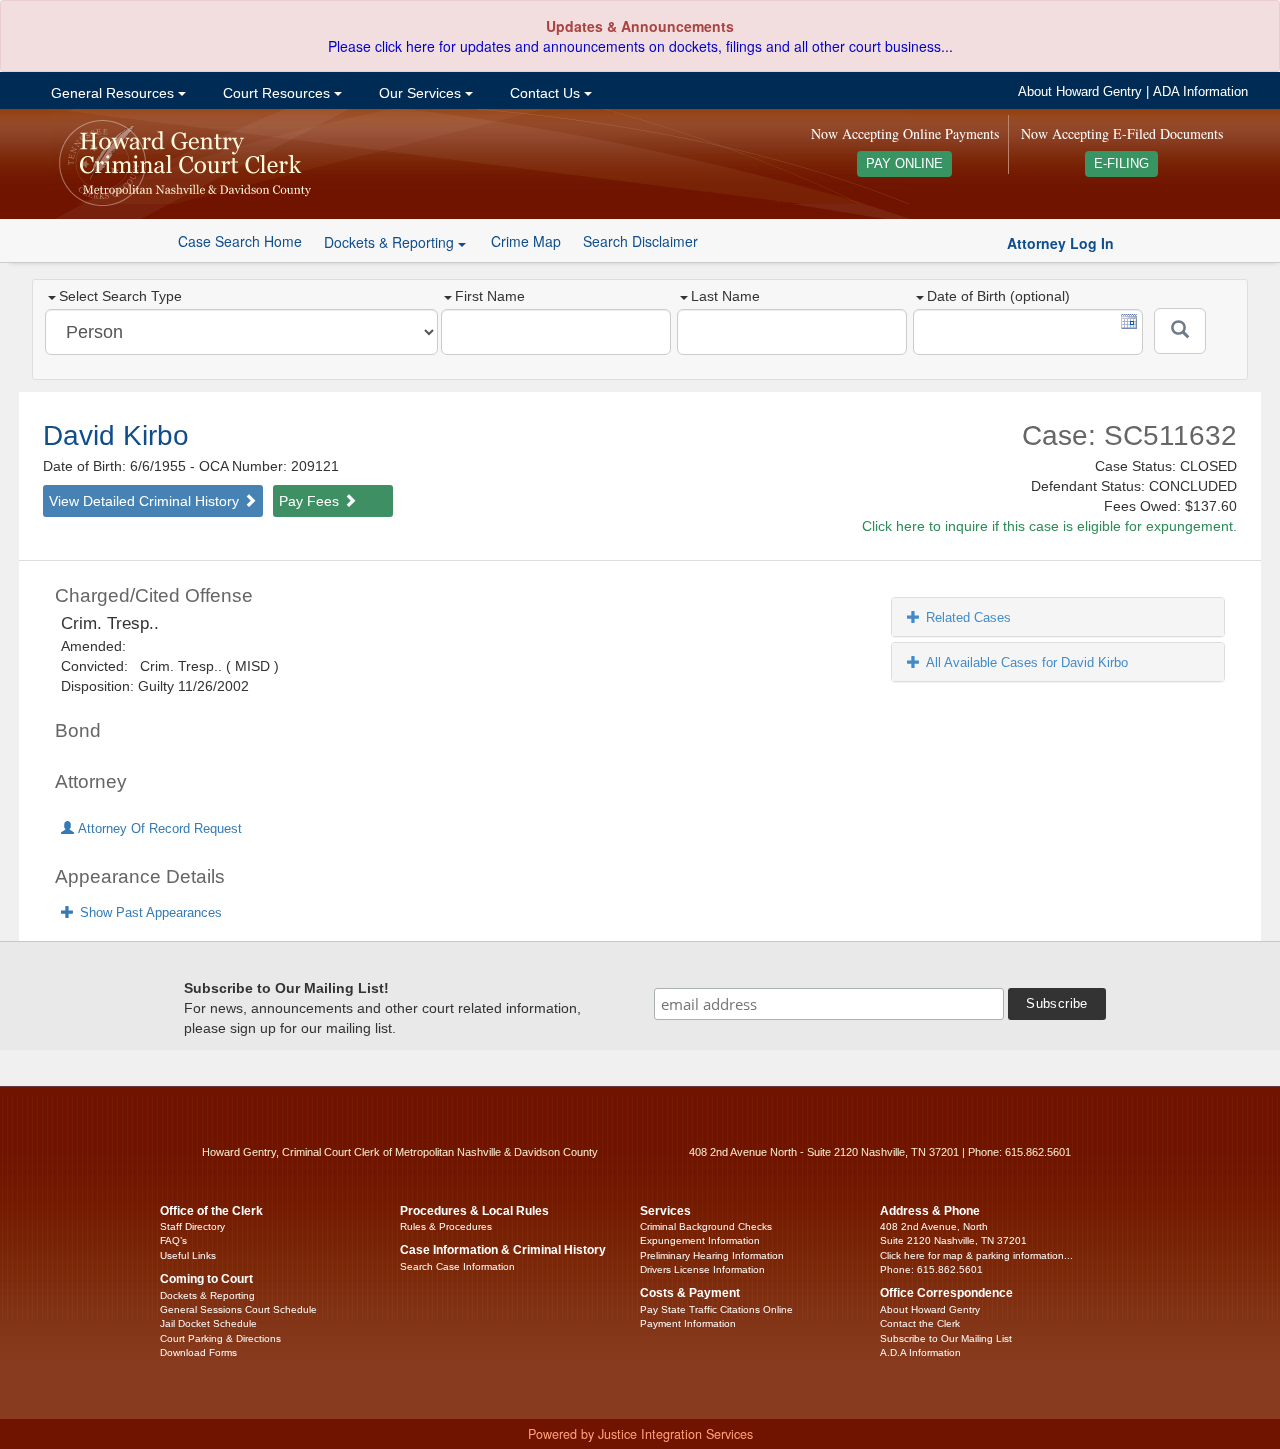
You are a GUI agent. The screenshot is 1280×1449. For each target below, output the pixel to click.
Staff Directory (192, 1226)
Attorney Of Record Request (158, 829)
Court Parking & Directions (220, 1338)
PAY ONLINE (904, 164)
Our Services (420, 93)
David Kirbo (116, 435)
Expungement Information (700, 1240)
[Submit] (1180, 331)
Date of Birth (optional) (998, 296)
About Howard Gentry (1080, 92)
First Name (490, 296)
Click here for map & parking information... (976, 1255)
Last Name (725, 296)
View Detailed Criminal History (146, 501)
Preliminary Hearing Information (712, 1255)
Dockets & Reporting (207, 1295)
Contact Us (545, 93)
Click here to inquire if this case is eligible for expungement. (1049, 526)
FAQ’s (173, 1240)
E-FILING (1121, 164)
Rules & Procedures (446, 1226)
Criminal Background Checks (706, 1226)
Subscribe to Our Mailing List (946, 1338)
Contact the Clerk (920, 1323)
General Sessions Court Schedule (238, 1309)
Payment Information (688, 1323)
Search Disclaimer (640, 241)
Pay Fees (311, 501)
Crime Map (526, 241)
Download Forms (198, 1352)
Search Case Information (457, 1266)
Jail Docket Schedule (208, 1323)
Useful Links (188, 1255)
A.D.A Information (920, 1352)
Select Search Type (120, 296)
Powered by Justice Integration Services (640, 1434)
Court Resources (276, 93)
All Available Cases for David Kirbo (1027, 662)
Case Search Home (240, 241)
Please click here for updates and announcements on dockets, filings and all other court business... (640, 46)
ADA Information (1200, 92)
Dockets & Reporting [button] (391, 242)
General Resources (112, 93)
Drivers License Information (702, 1269)
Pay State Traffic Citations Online (716, 1309)
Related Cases (968, 617)
